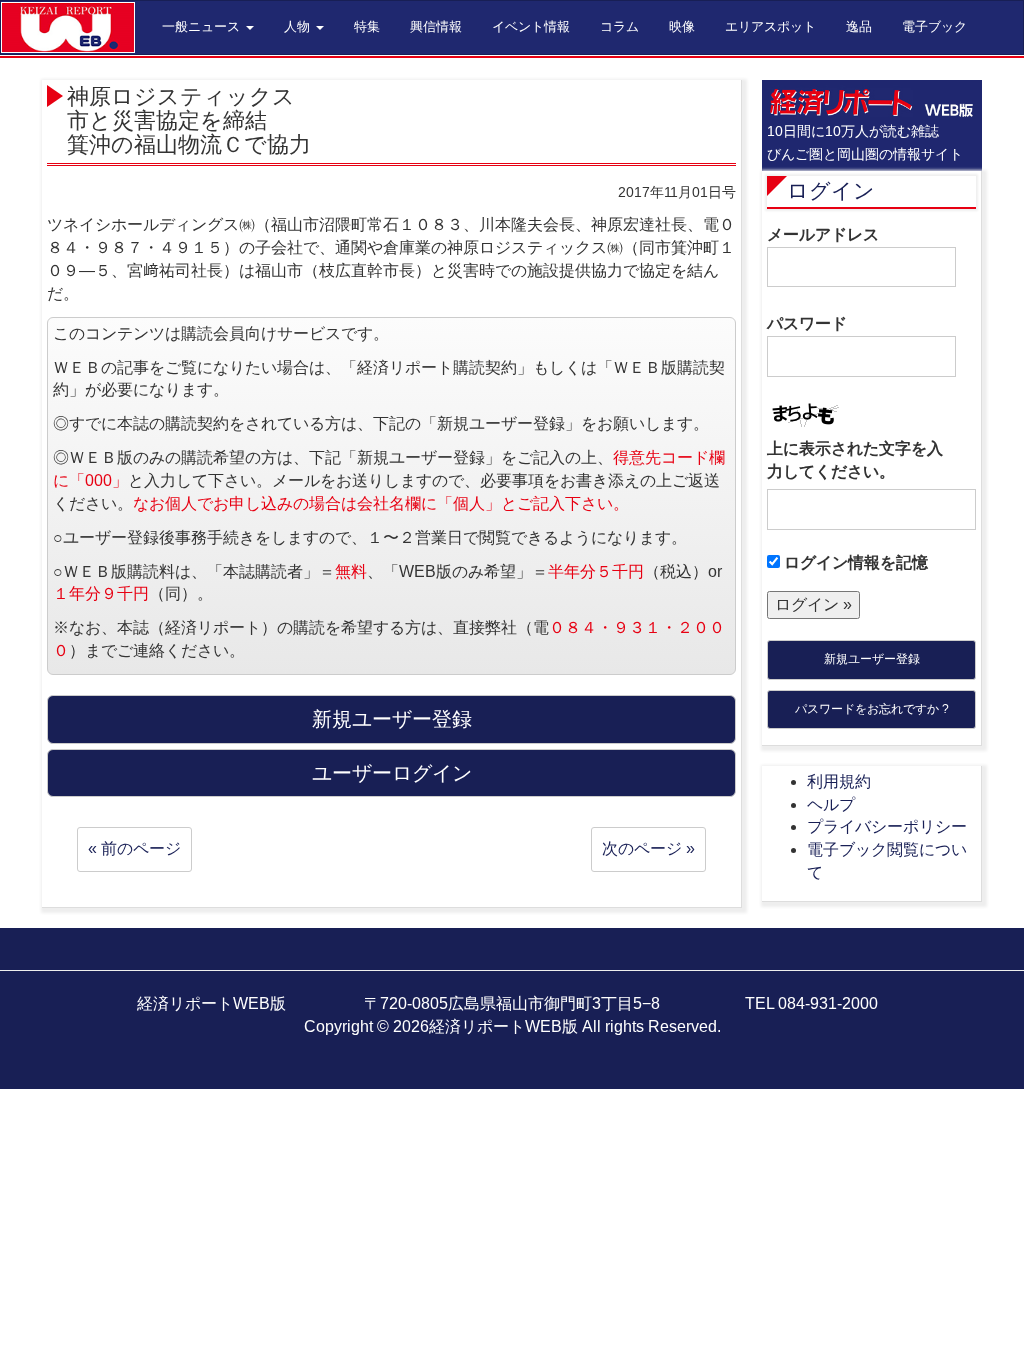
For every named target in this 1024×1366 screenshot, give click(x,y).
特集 (367, 26)
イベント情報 (531, 26)
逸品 (859, 26)
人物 (299, 26)
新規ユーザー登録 (872, 659)
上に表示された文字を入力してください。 (855, 460)
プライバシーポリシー (887, 826)
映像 (682, 26)
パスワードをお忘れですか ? (872, 709)
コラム (619, 26)
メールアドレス (823, 234)
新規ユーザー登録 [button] (392, 719)
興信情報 (436, 26)
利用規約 (839, 781)
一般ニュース (203, 26)
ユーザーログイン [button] (392, 773)
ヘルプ (831, 804)
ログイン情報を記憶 (854, 562)
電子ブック (934, 26)
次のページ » (648, 848)
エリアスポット (770, 26)
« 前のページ (134, 848)
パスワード (807, 323)
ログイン (831, 190)
